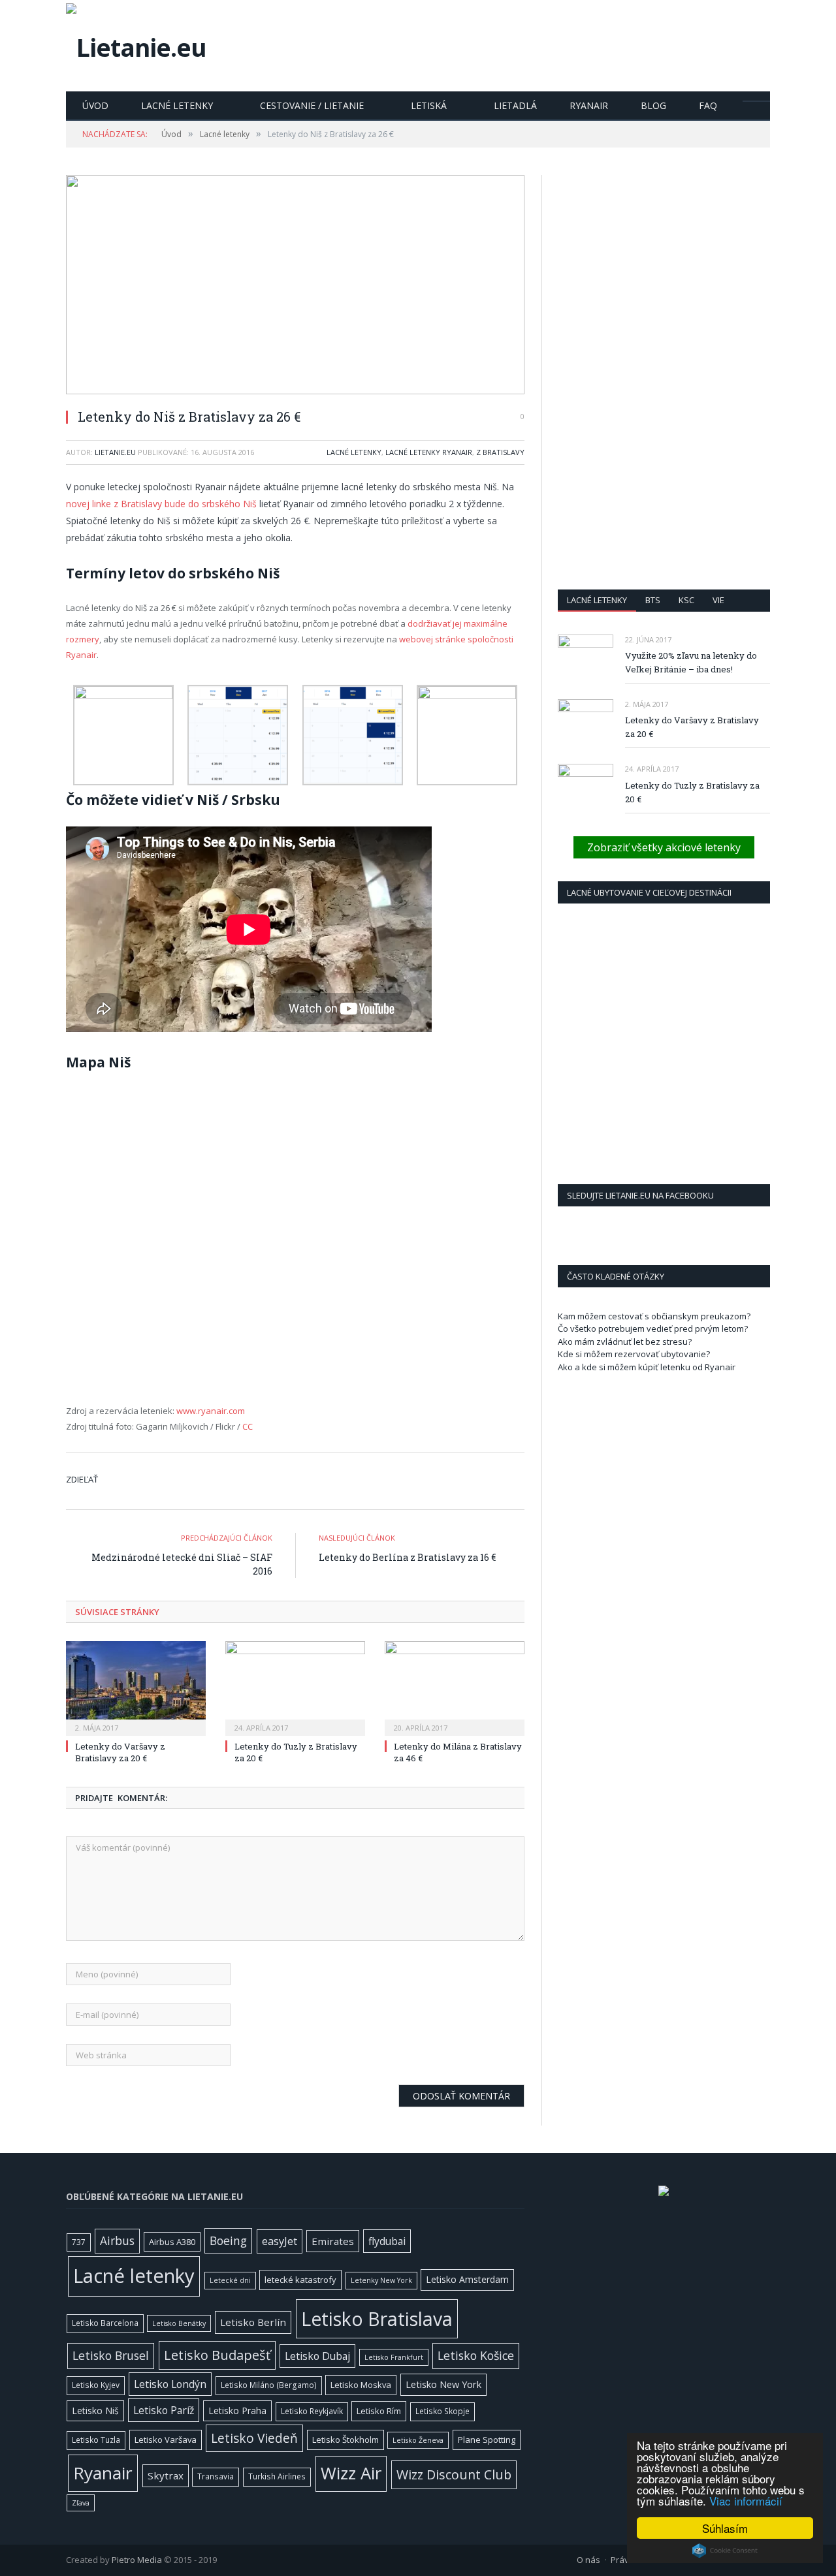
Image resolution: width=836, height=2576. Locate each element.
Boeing (228, 2240)
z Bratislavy (500, 452)
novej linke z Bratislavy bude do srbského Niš (161, 504)
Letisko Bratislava (377, 2319)
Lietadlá (515, 105)
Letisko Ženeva (418, 2440)
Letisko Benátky (179, 2323)
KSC (686, 600)
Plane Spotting (487, 2440)
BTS (653, 600)
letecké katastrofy (300, 2280)
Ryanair (589, 105)
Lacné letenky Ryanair (429, 452)
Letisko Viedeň (254, 2438)
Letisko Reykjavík (312, 2411)
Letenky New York (381, 2280)
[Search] (756, 101)
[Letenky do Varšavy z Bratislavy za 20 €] (136, 1687)
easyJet (280, 2241)
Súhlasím (725, 2528)
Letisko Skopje (442, 2411)
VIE (718, 600)
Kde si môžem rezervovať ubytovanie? (634, 1354)
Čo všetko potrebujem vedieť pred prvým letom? (653, 1328)
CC (248, 1426)
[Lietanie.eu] (136, 44)
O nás (588, 2560)
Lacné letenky (177, 105)
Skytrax (166, 2475)
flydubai (387, 2241)
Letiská (429, 105)
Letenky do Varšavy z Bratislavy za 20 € (120, 1752)
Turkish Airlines (277, 2476)
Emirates (333, 2241)
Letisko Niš (95, 2411)
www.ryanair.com (211, 1411)
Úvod (95, 105)
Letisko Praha (237, 2411)
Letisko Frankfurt (394, 2357)
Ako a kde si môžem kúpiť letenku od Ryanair (647, 1367)
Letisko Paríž (164, 2410)
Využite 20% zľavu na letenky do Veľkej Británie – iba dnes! (691, 662)
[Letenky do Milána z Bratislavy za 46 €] (455, 1687)
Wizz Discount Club (454, 2474)
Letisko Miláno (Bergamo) (269, 2385)
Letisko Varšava (166, 2440)
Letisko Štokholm (346, 2440)
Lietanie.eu (115, 452)
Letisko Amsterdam (467, 2279)
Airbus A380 (172, 2242)
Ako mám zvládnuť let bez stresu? (625, 1342)
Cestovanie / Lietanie (312, 105)
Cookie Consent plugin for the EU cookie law (725, 2551)
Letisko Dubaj (317, 2356)
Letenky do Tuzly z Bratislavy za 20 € (692, 792)
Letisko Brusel (111, 2355)
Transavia (216, 2476)
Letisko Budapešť (217, 2355)
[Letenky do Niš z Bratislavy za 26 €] (295, 286)
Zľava (81, 2503)
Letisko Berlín (253, 2322)
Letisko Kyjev (96, 2385)
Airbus (117, 2241)
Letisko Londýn (170, 2384)
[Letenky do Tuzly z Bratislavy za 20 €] (295, 1687)
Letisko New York (443, 2384)
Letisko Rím (379, 2411)
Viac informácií (746, 2501)
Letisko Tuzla (96, 2440)
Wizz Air (351, 2473)
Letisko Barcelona (105, 2323)
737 (79, 2242)
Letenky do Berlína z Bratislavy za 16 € (407, 1557)
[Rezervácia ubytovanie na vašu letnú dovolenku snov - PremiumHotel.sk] (664, 2193)
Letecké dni (230, 2280)
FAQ (708, 105)
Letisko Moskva (361, 2385)
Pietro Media (137, 2560)
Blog (653, 105)
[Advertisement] (664, 371)
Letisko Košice (476, 2355)
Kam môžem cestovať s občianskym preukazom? (654, 1316)
